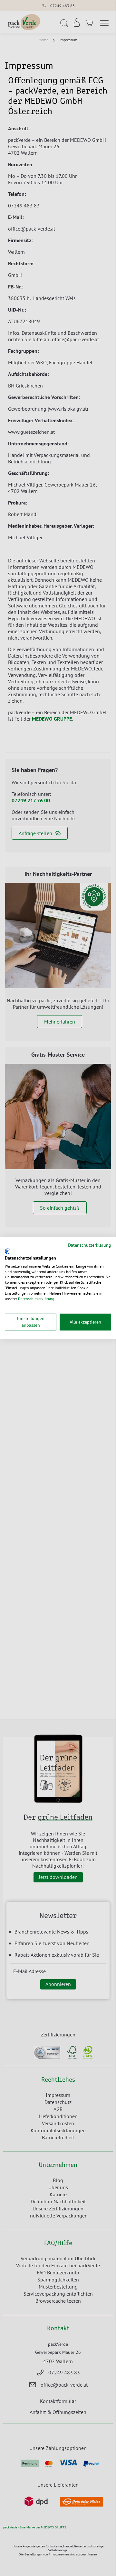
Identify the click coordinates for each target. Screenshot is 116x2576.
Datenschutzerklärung (90, 1245)
